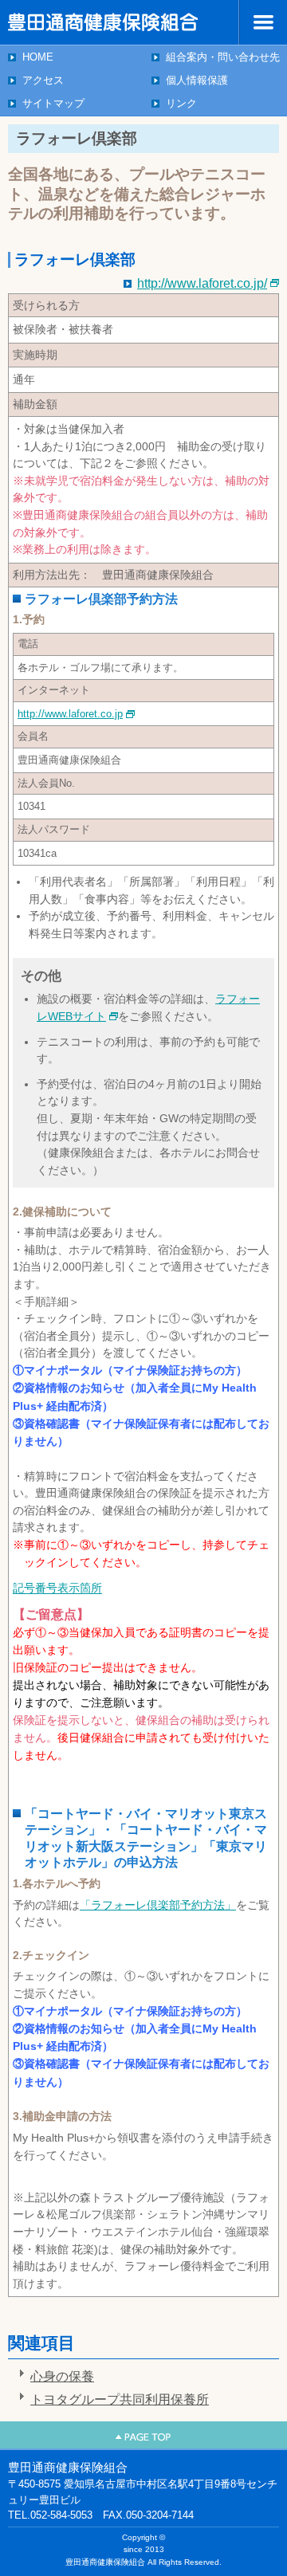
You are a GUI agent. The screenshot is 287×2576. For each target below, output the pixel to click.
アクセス (43, 80)
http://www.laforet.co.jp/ (202, 283)
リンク (181, 103)
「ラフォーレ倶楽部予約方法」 (158, 1905)
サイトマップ (53, 103)
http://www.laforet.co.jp (70, 714)
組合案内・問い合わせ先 (223, 57)
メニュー (263, 22)
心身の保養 (62, 2376)
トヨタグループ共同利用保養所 (120, 2399)
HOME (38, 57)
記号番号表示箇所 (57, 1588)
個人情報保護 (197, 80)
